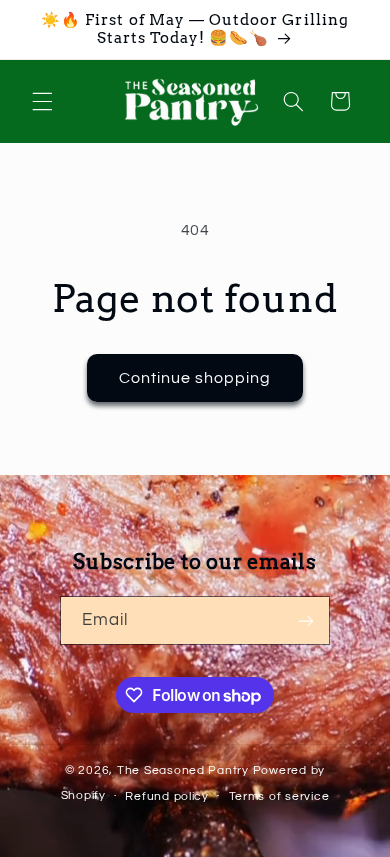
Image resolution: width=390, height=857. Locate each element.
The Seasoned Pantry (183, 770)
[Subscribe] (306, 620)
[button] (42, 101)
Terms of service (279, 796)
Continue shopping (195, 378)
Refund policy (167, 796)
